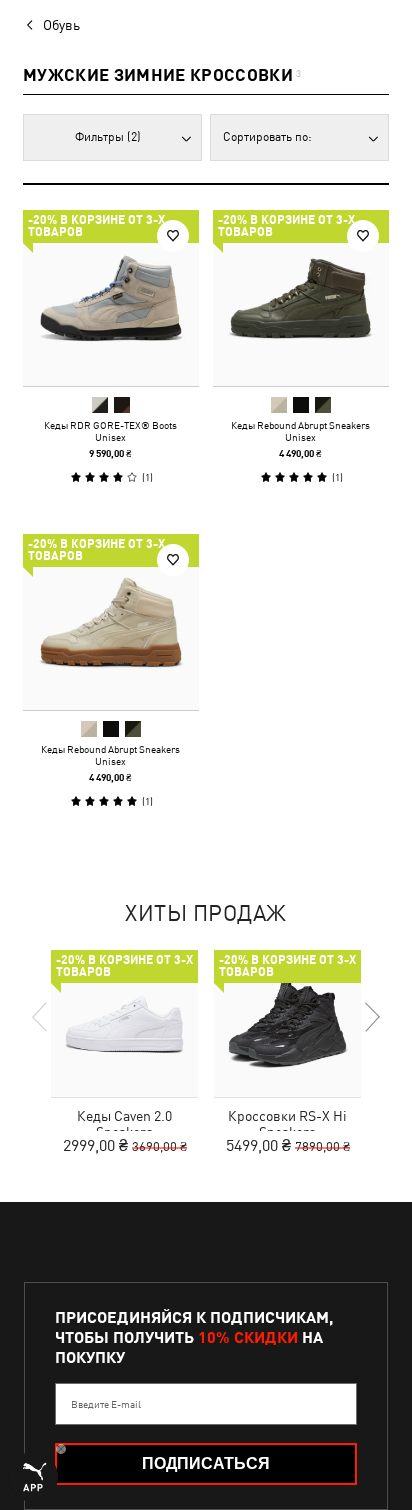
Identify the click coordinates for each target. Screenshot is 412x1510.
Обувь (61, 25)
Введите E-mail (106, 1404)
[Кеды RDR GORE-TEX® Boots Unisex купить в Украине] (111, 298)
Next (371, 1017)
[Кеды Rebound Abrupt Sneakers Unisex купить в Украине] (301, 298)
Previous (41, 1017)
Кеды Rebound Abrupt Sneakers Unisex (300, 431)
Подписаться (206, 1463)
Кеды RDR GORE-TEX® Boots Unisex (110, 431)
